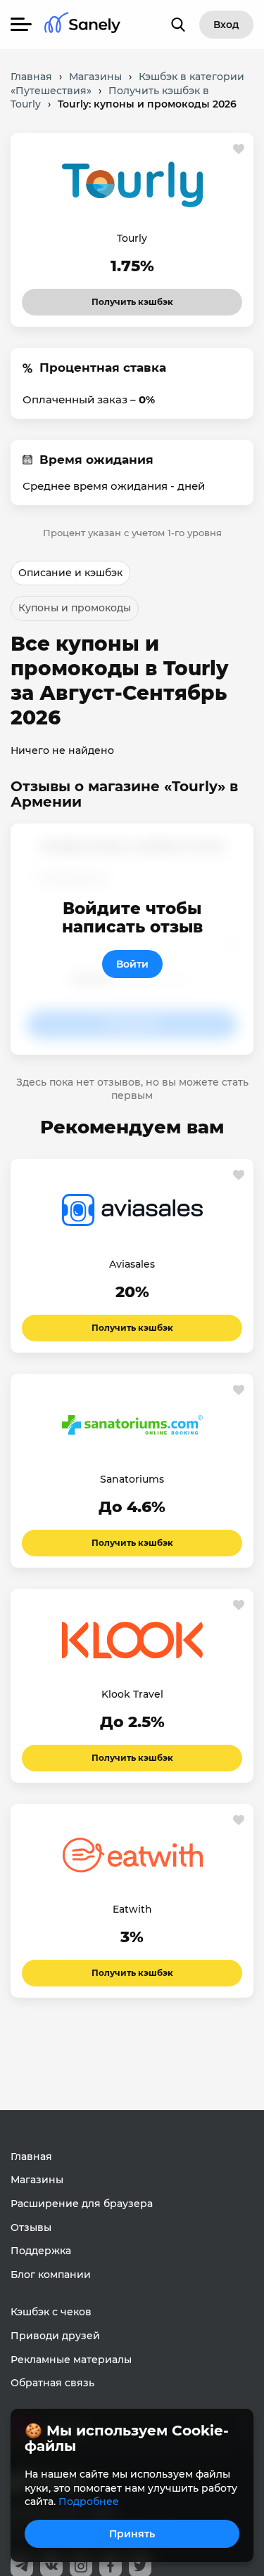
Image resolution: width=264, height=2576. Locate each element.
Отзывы (31, 2227)
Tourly (132, 238)
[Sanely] (82, 25)
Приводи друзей (55, 2336)
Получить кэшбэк (132, 298)
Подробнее (89, 2502)
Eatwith (132, 1909)
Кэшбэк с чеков (51, 2312)
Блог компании (51, 2275)
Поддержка (41, 2251)
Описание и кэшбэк (70, 573)
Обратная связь (52, 2383)
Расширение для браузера (82, 2204)
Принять (132, 2534)
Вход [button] (226, 25)
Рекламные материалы (71, 2360)
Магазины (37, 2180)
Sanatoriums (132, 1479)
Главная (31, 2157)
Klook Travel (132, 1694)
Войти (132, 964)
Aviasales (132, 1264)
